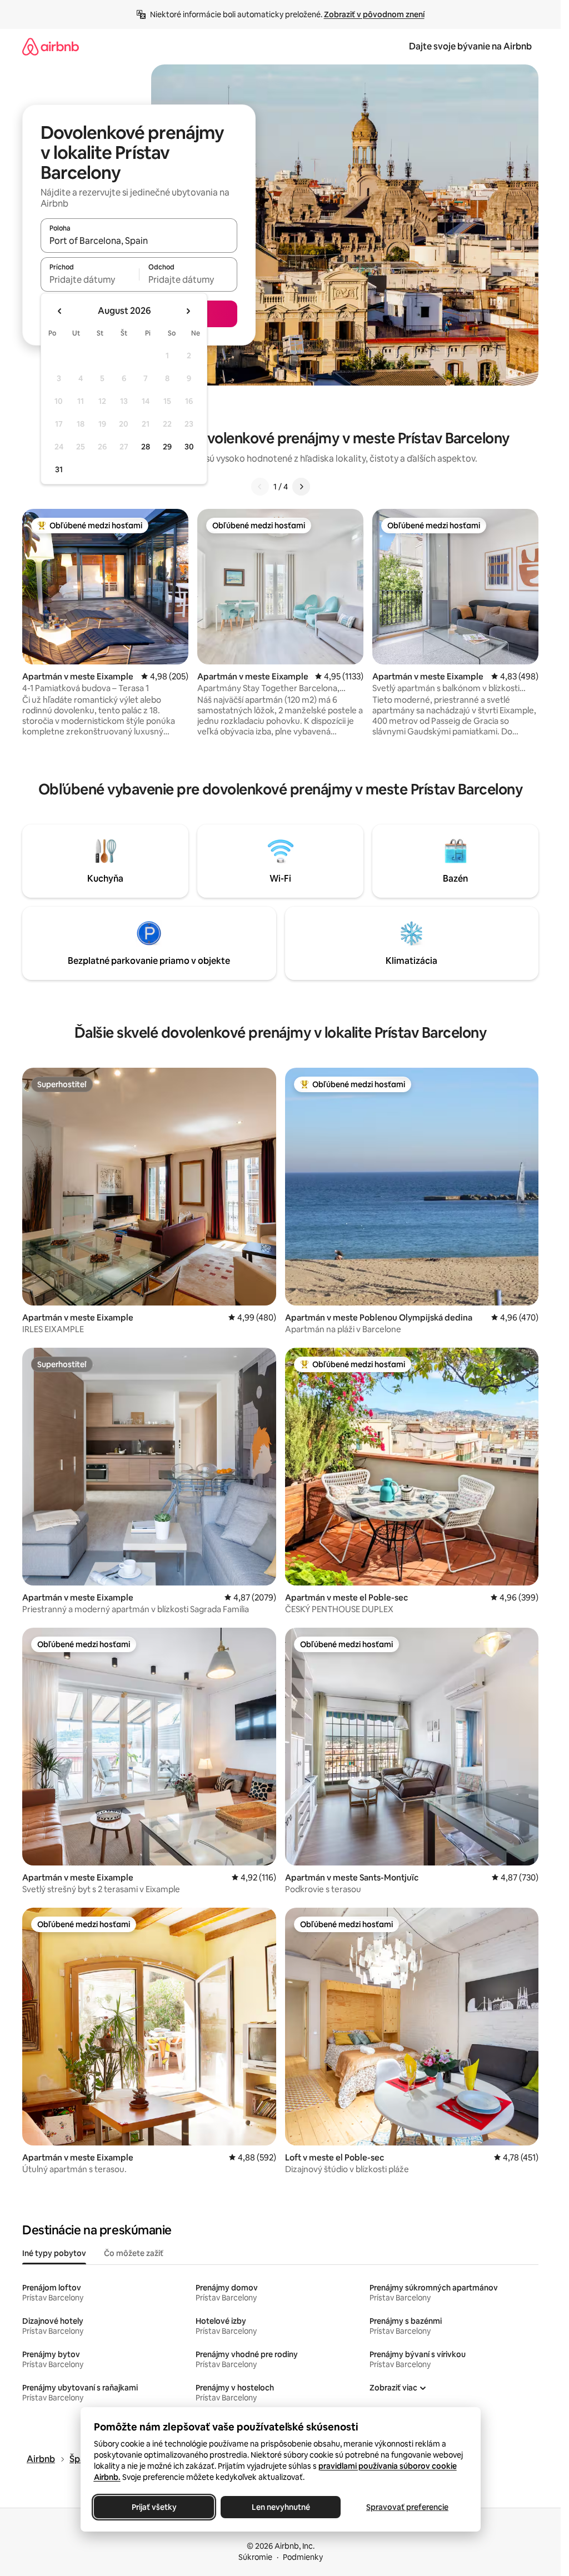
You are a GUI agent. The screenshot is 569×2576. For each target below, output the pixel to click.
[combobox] (139, 241)
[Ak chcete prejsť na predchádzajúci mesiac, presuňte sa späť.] (60, 311)
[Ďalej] (301, 487)
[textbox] (90, 279)
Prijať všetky (154, 2507)
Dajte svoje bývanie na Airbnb (470, 46)
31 (59, 469)
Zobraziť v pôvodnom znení (374, 14)
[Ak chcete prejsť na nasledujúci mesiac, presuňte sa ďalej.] (188, 311)
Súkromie (255, 2557)
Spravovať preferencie (407, 2507)
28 (146, 447)
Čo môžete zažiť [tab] (134, 2253)
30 (189, 447)
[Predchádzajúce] (260, 487)
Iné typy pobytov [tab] (54, 2253)
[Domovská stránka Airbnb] (51, 46)
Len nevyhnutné (280, 2507)
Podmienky (303, 2557)
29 (167, 447)
